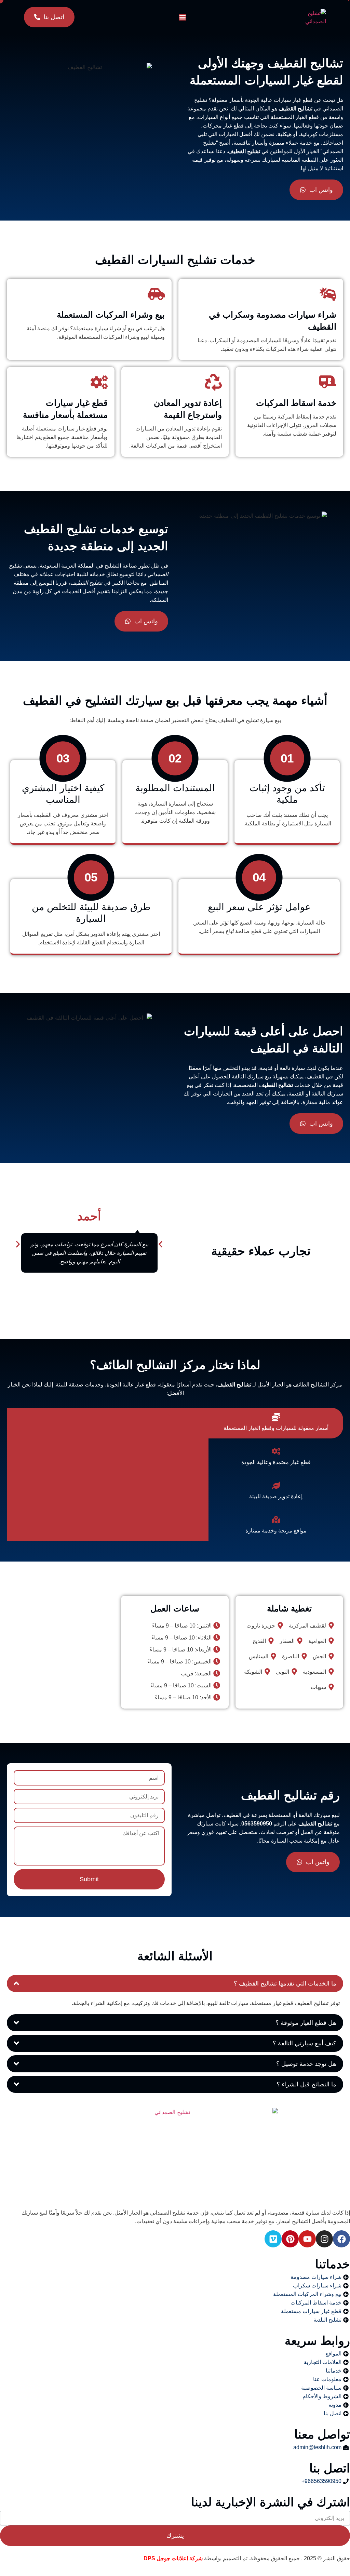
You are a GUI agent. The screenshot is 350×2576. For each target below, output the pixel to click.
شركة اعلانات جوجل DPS (173, 2558)
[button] (18, 1244)
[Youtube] (307, 2239)
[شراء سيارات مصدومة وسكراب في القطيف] (328, 294)
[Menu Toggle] (183, 17)
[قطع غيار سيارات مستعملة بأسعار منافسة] (99, 382)
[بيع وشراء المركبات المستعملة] (156, 294)
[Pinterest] (290, 2239)
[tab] (276, 1423)
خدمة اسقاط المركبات (296, 403)
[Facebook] (341, 2239)
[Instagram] (324, 2239)
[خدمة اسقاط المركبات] (328, 382)
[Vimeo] (273, 2239)
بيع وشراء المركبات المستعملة (111, 315)
